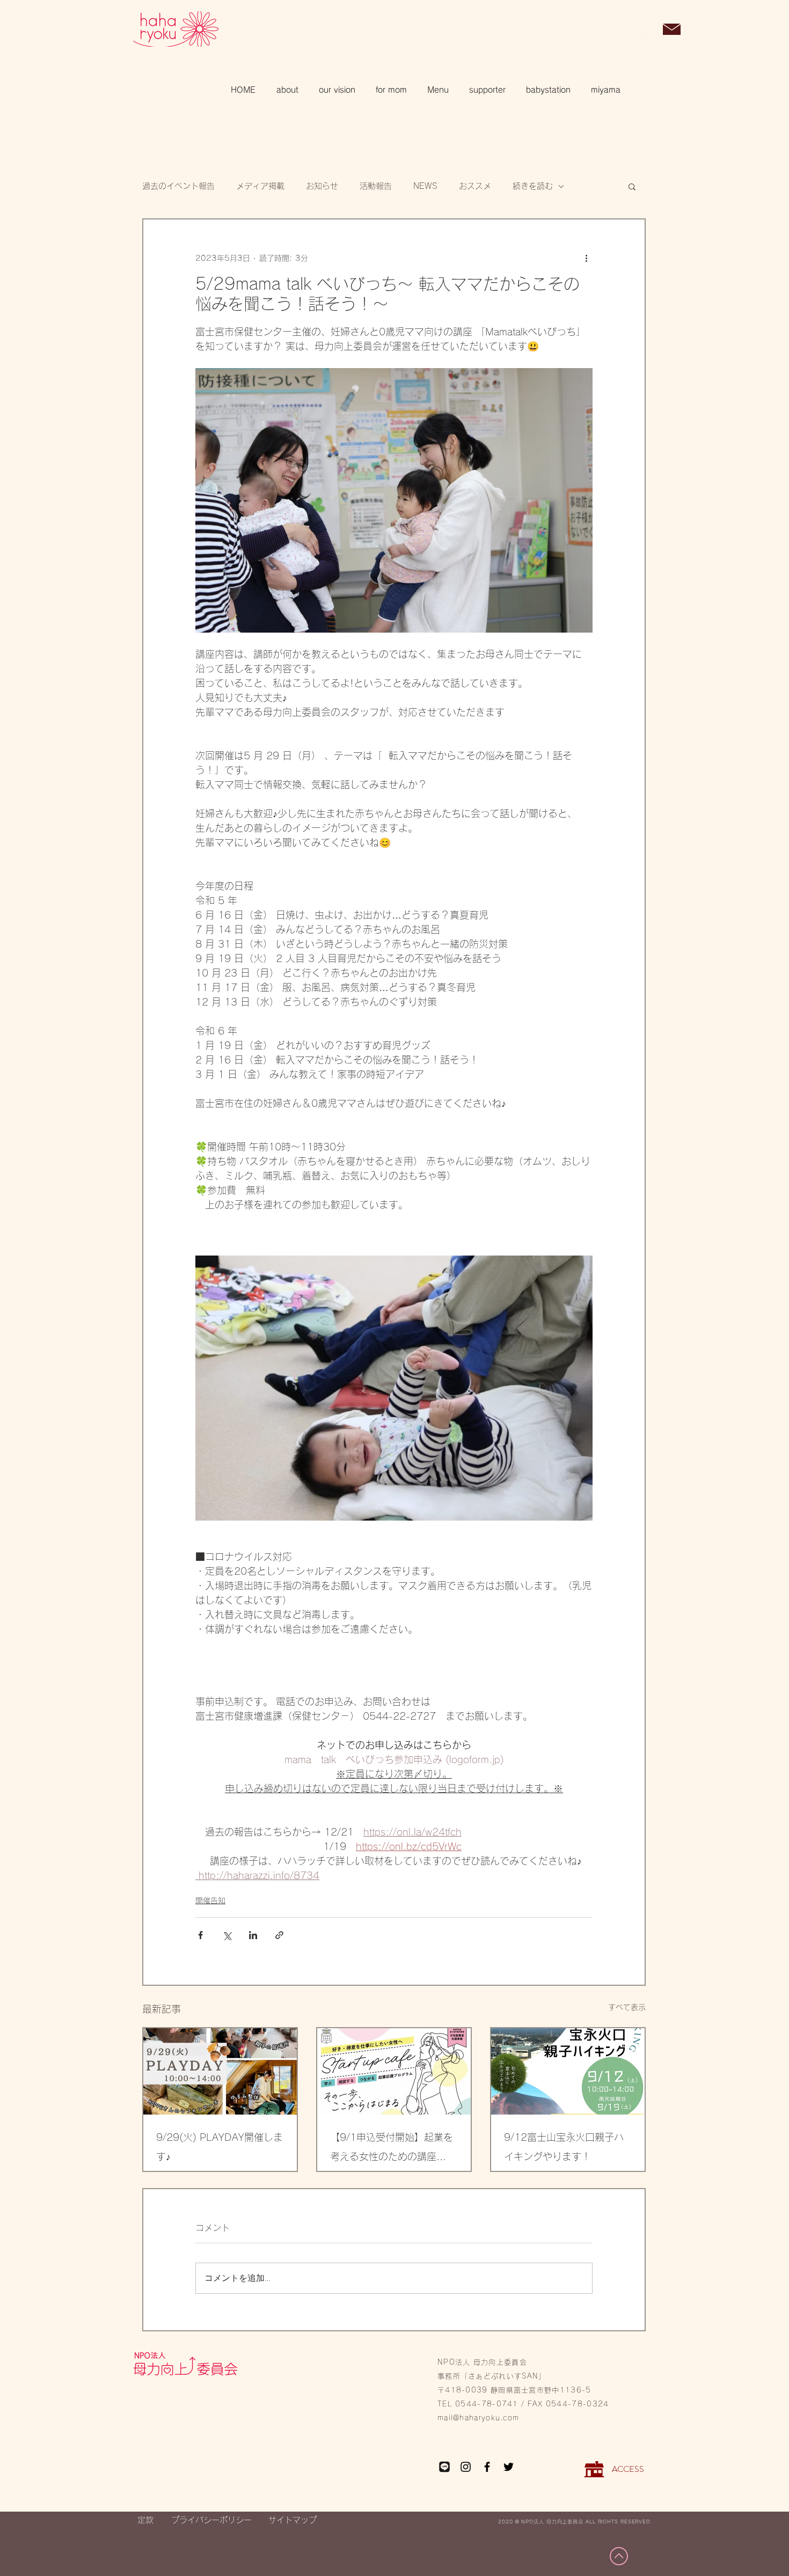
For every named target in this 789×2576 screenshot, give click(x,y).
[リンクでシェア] (279, 1935)
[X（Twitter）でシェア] (227, 1935)
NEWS (425, 186)
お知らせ (322, 186)
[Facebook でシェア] (200, 1935)
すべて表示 (627, 2007)
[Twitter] (509, 2467)
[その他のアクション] (586, 258)
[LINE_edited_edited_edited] (444, 2467)
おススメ (475, 186)
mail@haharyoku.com (478, 2418)
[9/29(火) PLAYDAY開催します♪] (220, 2071)
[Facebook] (487, 2467)
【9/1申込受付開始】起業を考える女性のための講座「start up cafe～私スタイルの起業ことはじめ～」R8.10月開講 (393, 2149)
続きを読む (533, 186)
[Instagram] (466, 2467)
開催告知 (210, 1900)
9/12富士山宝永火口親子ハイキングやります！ (564, 2147)
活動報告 (376, 186)
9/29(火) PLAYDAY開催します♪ (220, 2147)
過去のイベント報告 (178, 186)
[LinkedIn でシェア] (253, 1935)
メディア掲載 (260, 186)
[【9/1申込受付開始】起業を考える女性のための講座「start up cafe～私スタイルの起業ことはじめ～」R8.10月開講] (394, 2071)
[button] (644, 30)
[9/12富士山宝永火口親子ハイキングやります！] (568, 2071)
